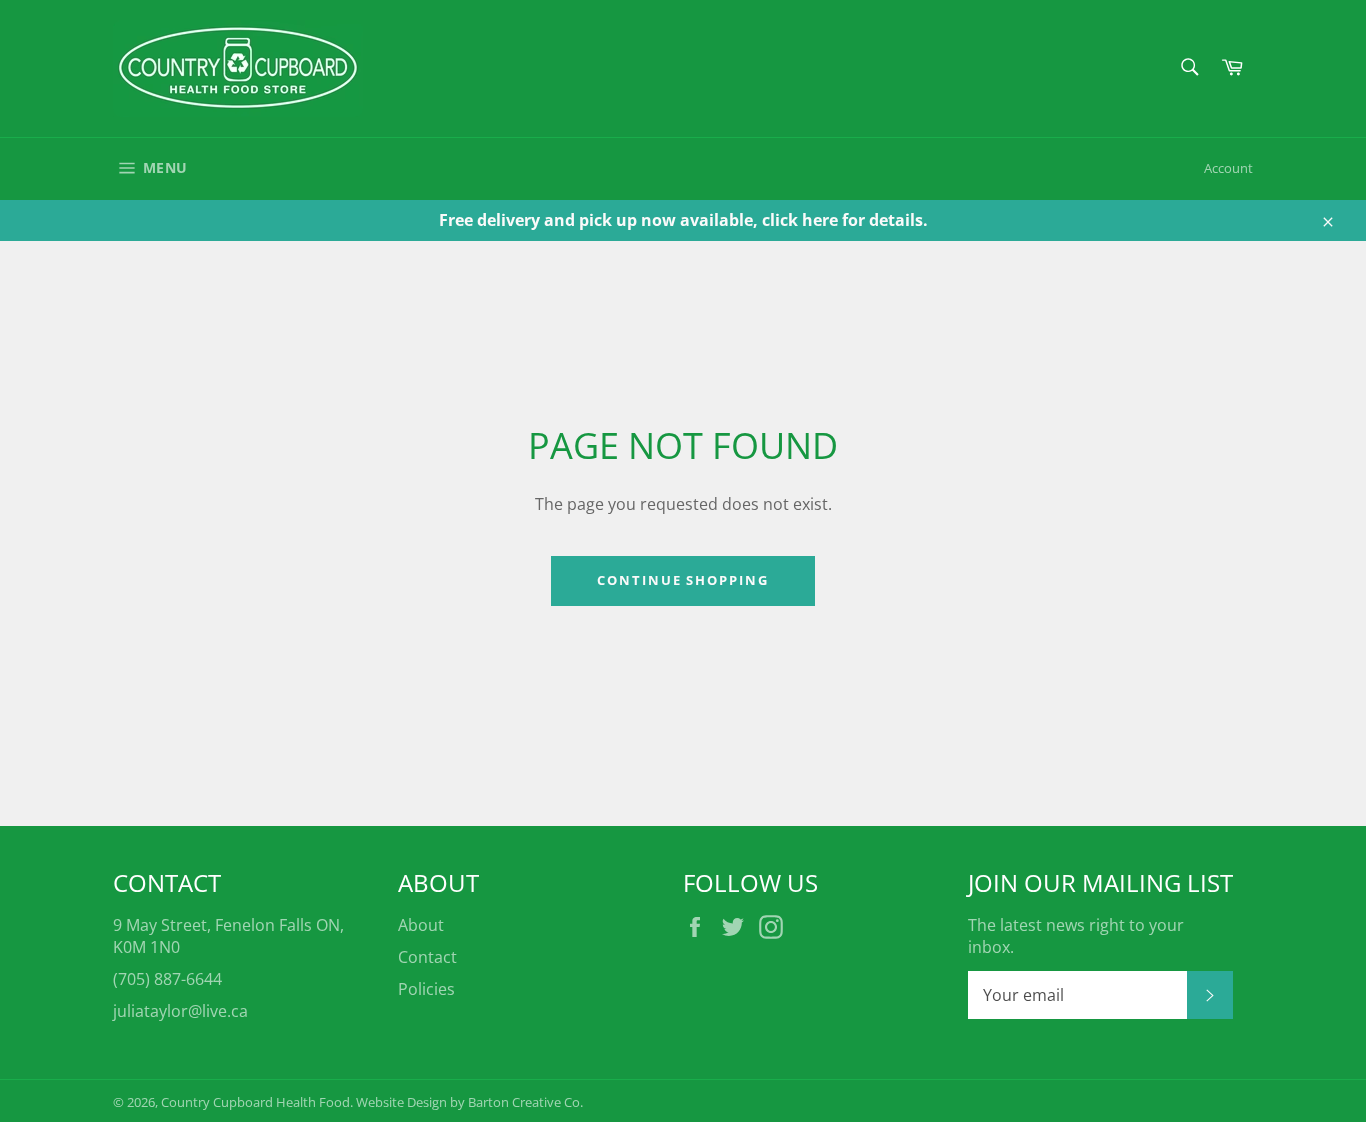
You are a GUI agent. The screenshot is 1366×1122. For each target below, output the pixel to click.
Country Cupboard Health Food (255, 1102)
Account (1228, 168)
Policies (426, 989)
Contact (427, 957)
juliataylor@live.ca (180, 1011)
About (421, 925)
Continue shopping (683, 580)
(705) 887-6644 (167, 979)
